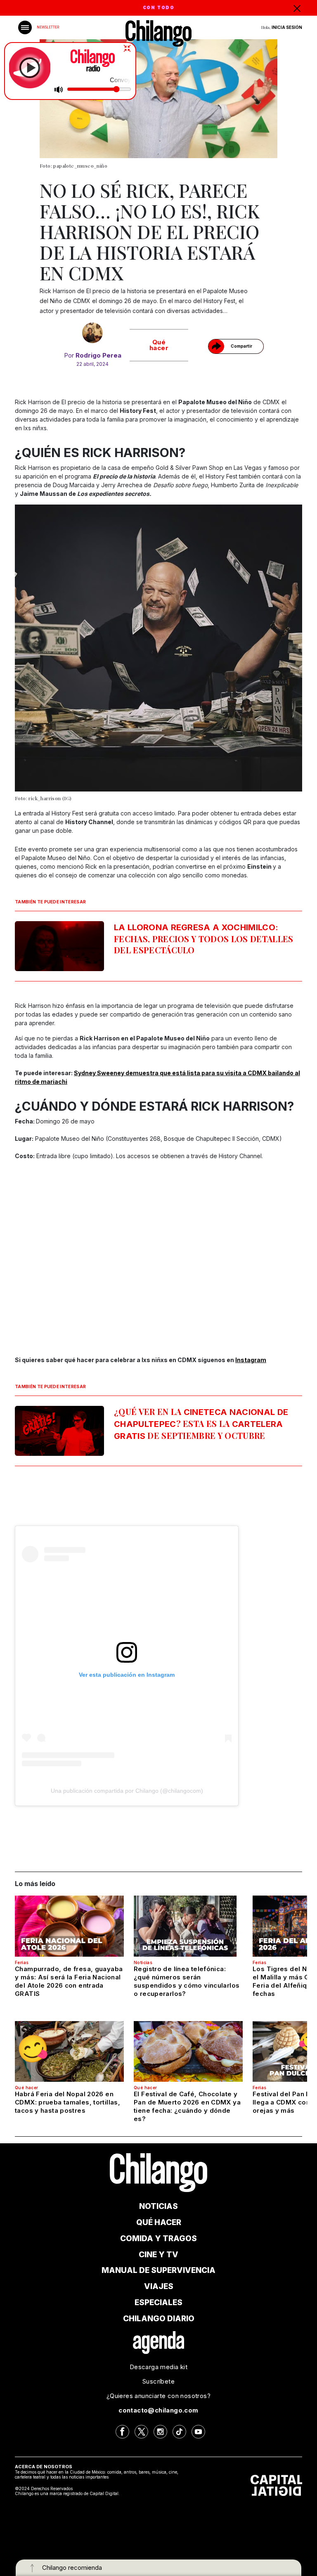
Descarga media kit (158, 2367)
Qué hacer (159, 345)
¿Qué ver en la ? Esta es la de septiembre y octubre (201, 1423)
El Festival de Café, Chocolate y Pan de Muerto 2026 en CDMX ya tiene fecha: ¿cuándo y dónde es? (187, 2106)
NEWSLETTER (48, 27)
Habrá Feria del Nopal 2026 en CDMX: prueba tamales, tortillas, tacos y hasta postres (67, 2102)
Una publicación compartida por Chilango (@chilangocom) (127, 1791)
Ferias (22, 1962)
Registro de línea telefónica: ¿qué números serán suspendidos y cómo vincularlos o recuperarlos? (187, 1981)
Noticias (143, 1962)
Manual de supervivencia (158, 2270)
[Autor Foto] (93, 333)
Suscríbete (158, 2381)
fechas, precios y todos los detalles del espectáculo (204, 939)
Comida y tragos (158, 2238)
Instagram (251, 1360)
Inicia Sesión (287, 27)
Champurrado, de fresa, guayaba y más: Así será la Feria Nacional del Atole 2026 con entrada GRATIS (69, 1981)
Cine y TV (158, 2255)
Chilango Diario (159, 2319)
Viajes (159, 2286)
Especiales (158, 2302)
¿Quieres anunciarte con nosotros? (158, 2396)
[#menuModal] (25, 27)
